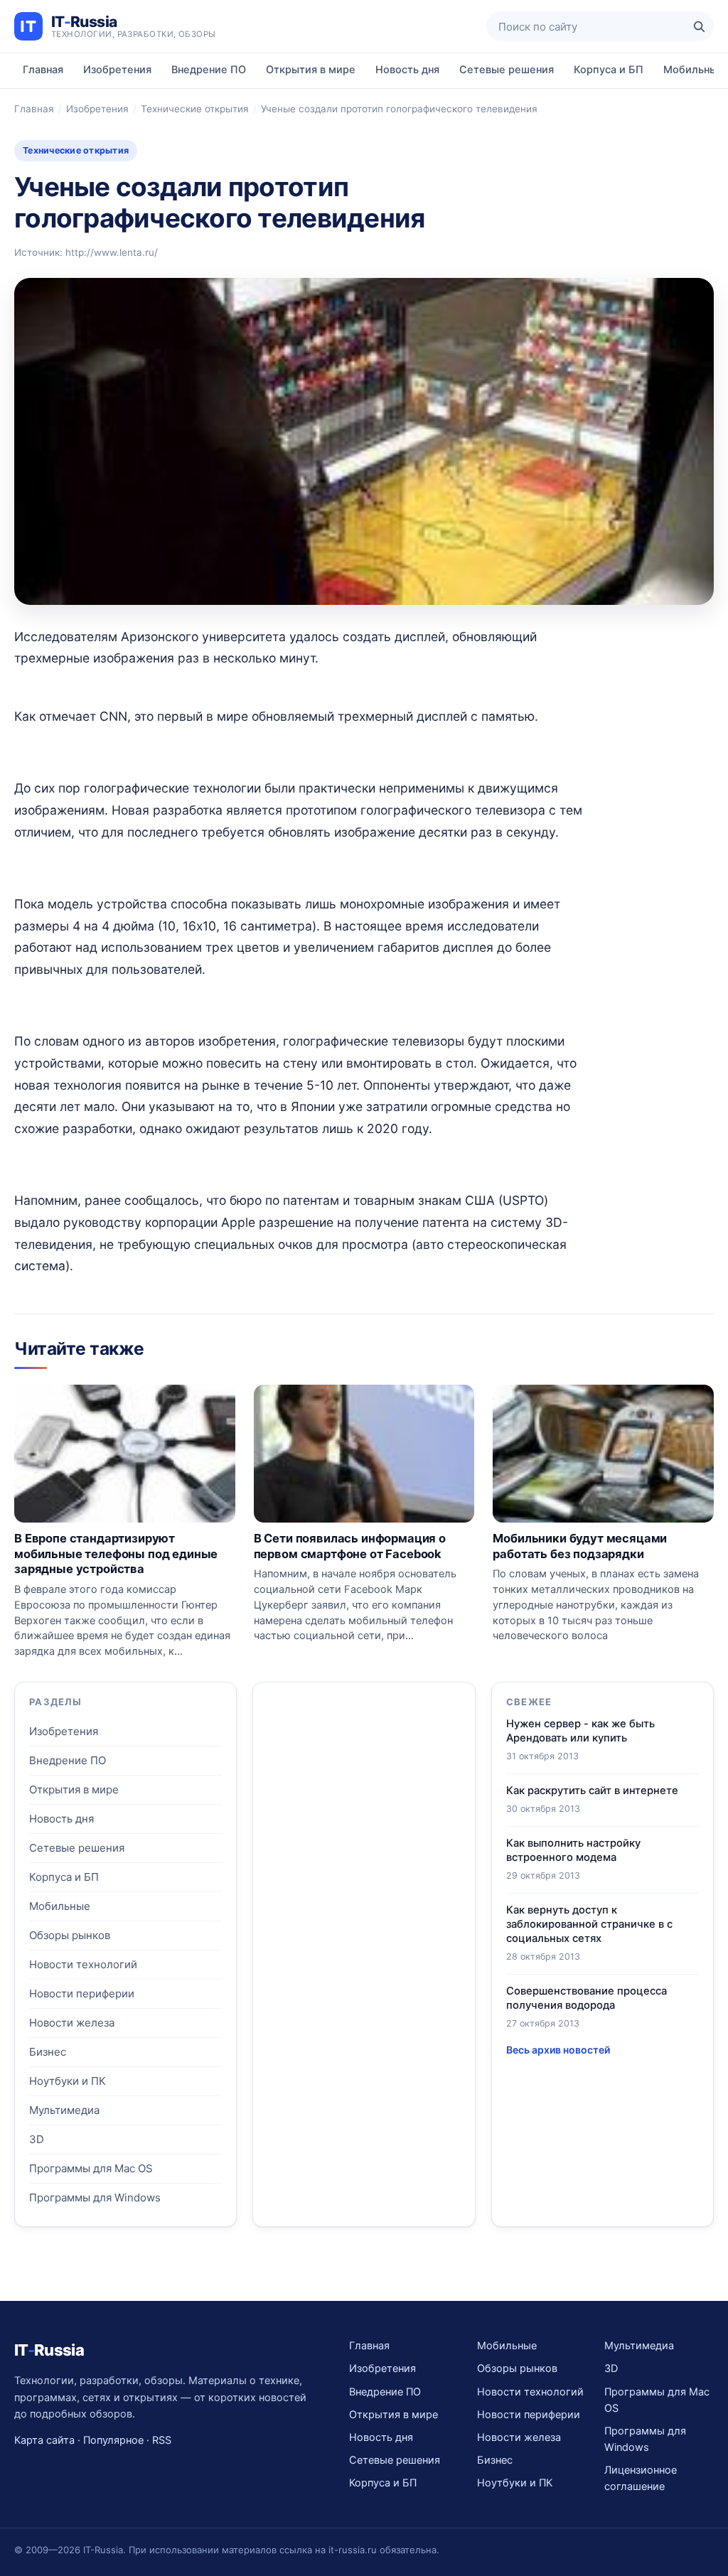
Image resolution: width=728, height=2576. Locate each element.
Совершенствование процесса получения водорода (587, 1998)
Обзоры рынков (70, 1935)
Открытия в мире (311, 70)
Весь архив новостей (558, 2050)
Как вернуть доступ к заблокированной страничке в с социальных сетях (589, 1924)
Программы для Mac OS (91, 2168)
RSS (162, 2440)
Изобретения (117, 70)
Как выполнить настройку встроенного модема (573, 1850)
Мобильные (60, 1906)
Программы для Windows (95, 2197)
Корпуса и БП (609, 70)
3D (37, 2139)
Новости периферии (82, 1993)
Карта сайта (44, 2440)
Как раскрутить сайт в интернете (592, 1791)
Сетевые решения (507, 70)
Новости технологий (83, 1964)
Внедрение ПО (209, 70)
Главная (43, 70)
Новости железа (72, 2023)
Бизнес (48, 2052)
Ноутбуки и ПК (68, 2081)
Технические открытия (195, 109)
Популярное (113, 2440)
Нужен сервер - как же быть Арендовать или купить (580, 1731)
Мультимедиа (64, 2110)
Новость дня (407, 70)
